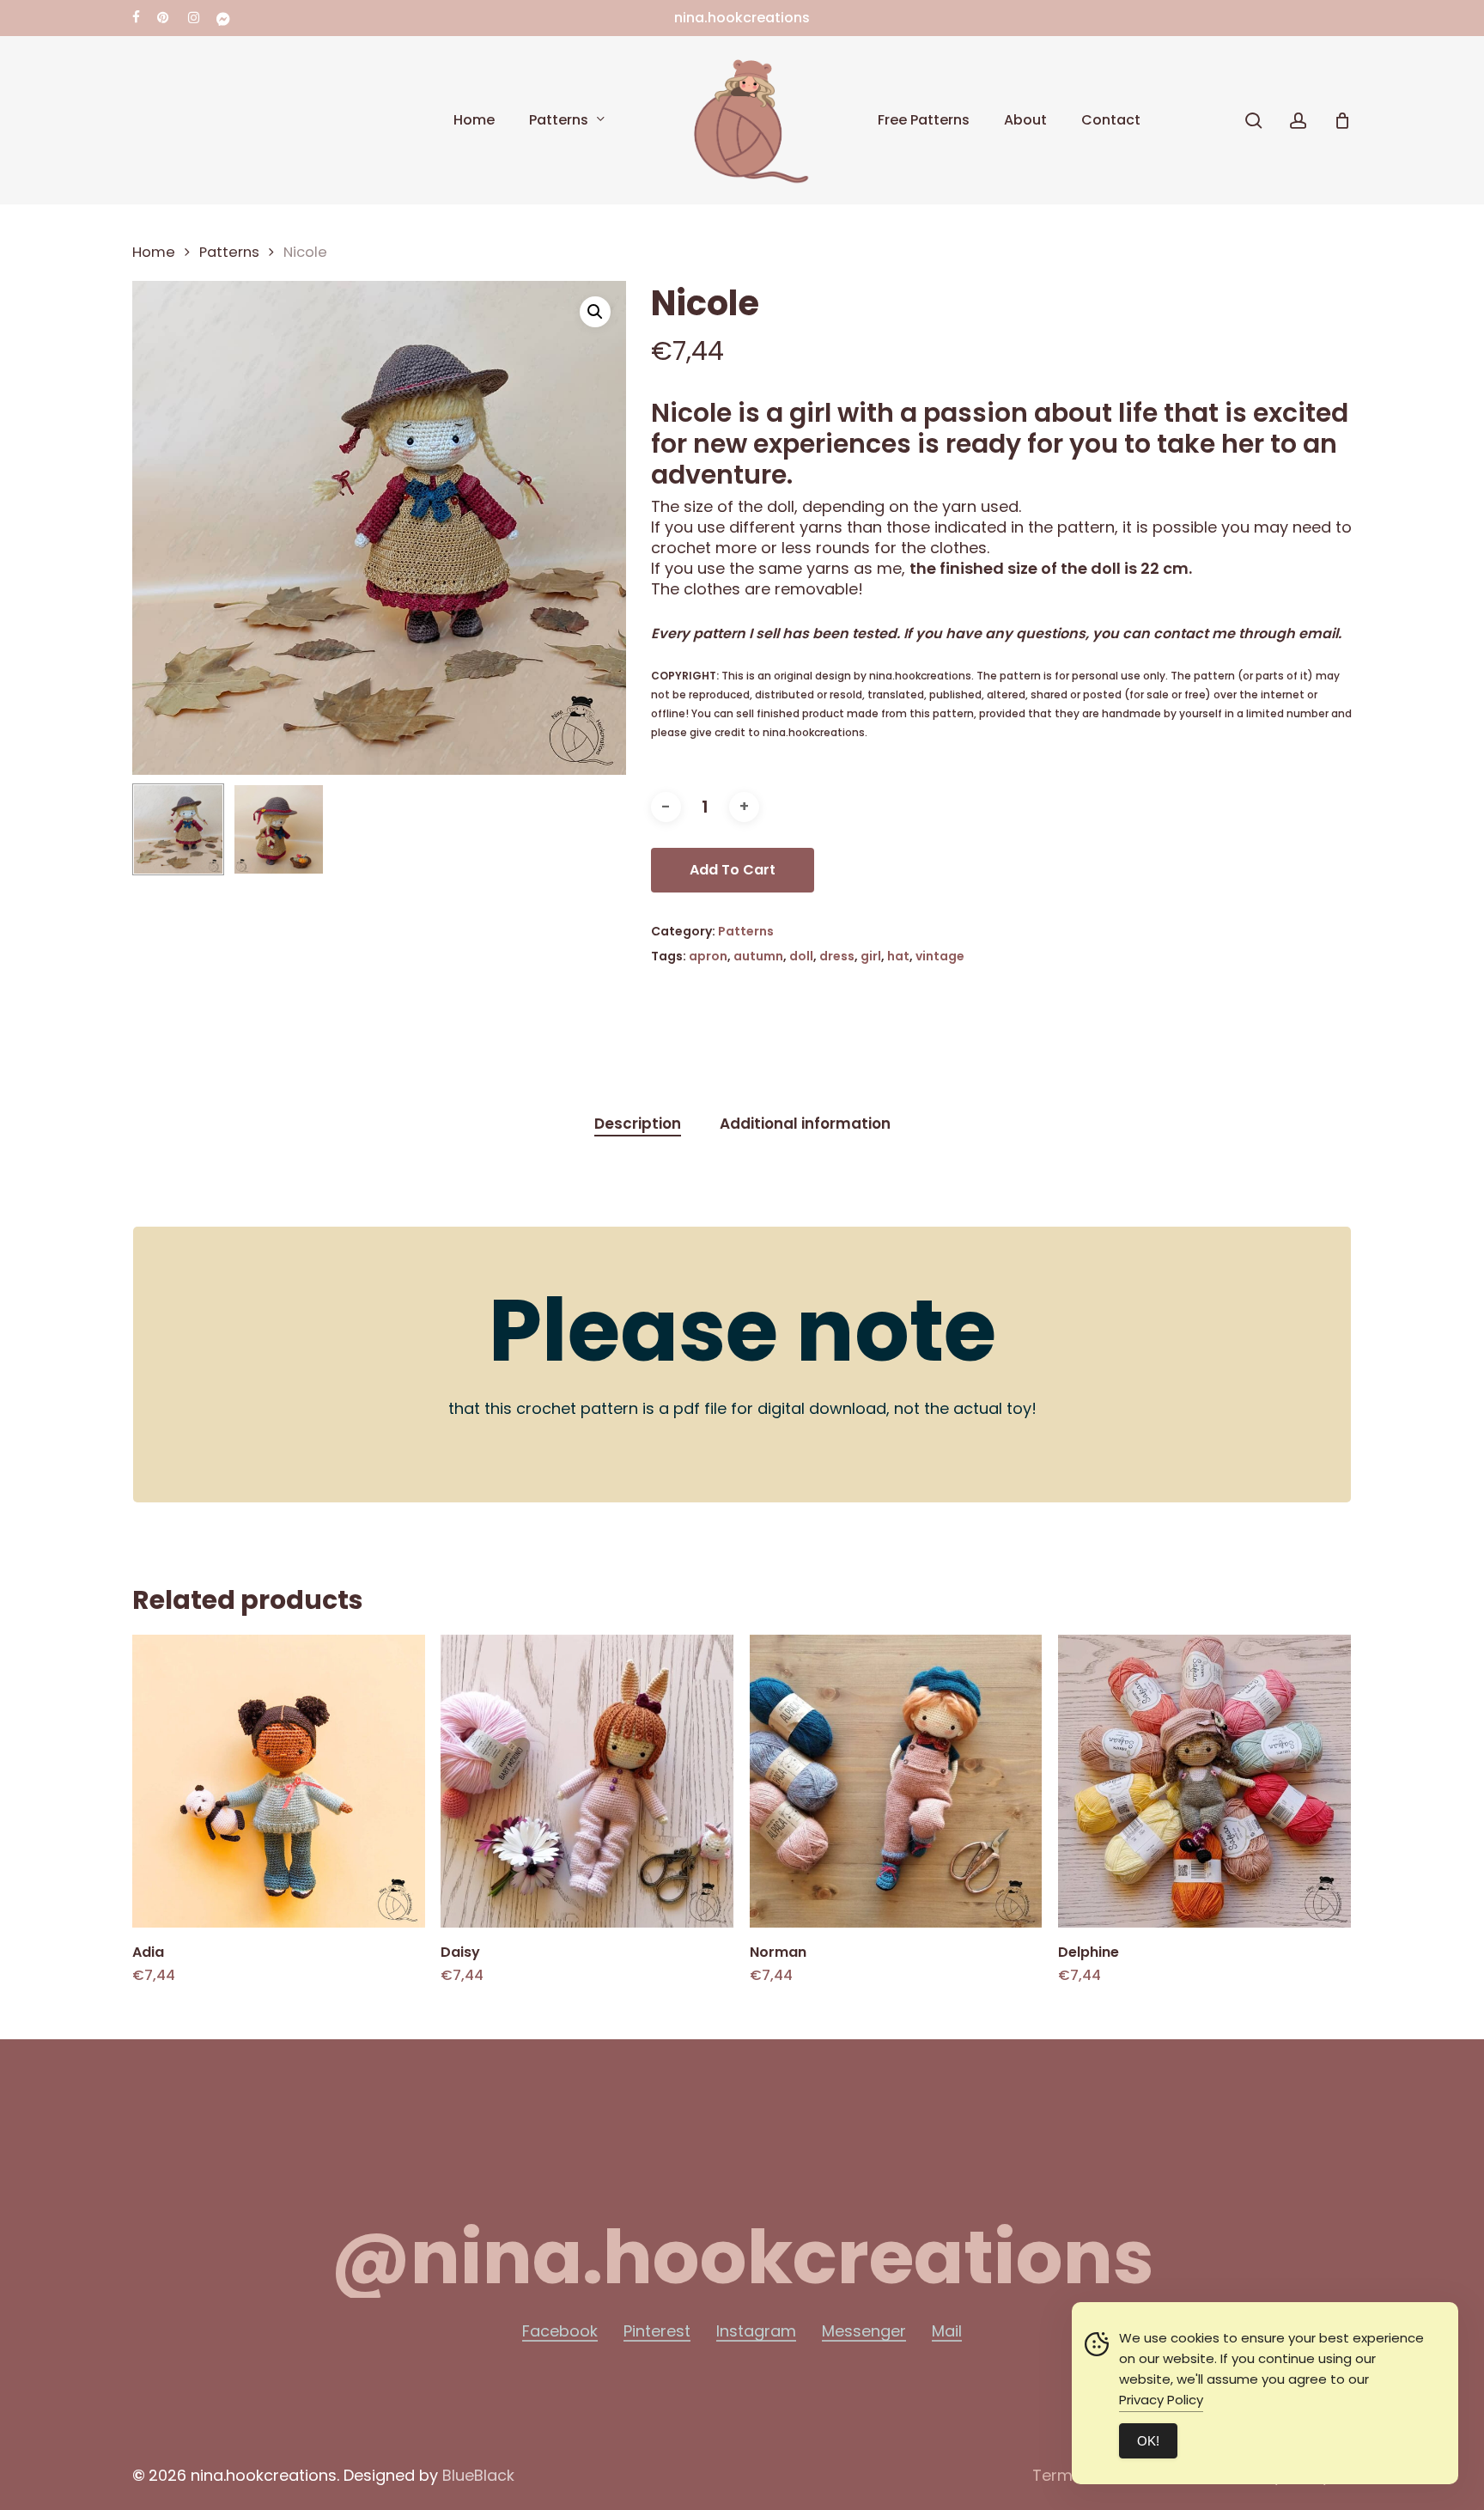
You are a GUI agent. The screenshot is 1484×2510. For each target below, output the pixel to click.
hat (898, 956)
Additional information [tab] (805, 1124)
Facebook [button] (560, 2331)
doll (801, 956)
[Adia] (279, 1781)
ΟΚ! (1148, 2441)
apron (708, 956)
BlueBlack (478, 2475)
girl (871, 956)
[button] (595, 312)
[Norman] (896, 1781)
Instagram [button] (756, 2331)
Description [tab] (638, 1124)
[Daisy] (587, 1781)
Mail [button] (947, 2331)
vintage (940, 956)
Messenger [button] (864, 2331)
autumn (758, 956)
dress (837, 956)
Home (154, 252)
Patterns (229, 252)
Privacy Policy (1161, 2400)
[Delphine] (1204, 1781)
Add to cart (733, 870)
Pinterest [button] (657, 2331)
